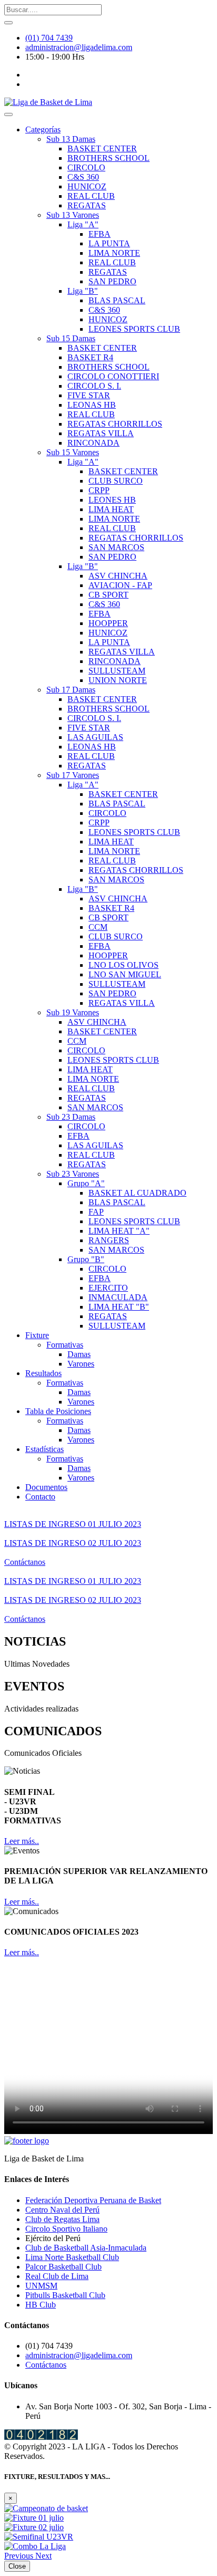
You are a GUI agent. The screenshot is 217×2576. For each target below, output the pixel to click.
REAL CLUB (91, 196)
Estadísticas (45, 1449)
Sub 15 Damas (71, 338)
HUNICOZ (87, 186)
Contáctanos (25, 1562)
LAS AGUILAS (95, 737)
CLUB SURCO (116, 481)
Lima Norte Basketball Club (72, 2257)
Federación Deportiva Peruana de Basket (93, 2200)
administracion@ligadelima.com (79, 47)
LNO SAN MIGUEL (125, 974)
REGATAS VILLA (101, 433)
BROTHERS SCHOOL (108, 158)
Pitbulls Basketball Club (65, 2295)
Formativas (65, 1345)
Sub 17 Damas (71, 690)
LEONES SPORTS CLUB (134, 329)
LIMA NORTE (114, 253)
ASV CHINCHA (118, 576)
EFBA (100, 234)
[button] (20, 2556)
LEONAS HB (92, 405)
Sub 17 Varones (73, 775)
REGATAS (87, 205)
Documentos (46, 1487)
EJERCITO (108, 1288)
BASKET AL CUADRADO (137, 1193)
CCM (98, 927)
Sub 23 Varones (73, 1174)
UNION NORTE (118, 680)
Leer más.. (22, 1841)
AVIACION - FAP (120, 585)
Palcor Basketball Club (63, 2267)
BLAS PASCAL (117, 300)
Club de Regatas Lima (62, 2219)
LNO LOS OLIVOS (124, 965)
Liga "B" (83, 291)
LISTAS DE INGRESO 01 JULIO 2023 (73, 1524)
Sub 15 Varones (73, 452)
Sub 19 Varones (73, 1012)
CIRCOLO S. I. (94, 386)
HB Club (41, 2305)
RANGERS (109, 1240)
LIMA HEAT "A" (119, 1231)
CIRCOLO (86, 167)
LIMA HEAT (111, 509)
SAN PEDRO (112, 281)
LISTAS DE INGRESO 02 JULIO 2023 (73, 1543)
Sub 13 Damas (71, 139)
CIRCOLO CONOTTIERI (113, 376)
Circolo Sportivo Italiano (66, 2229)
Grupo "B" (86, 1259)
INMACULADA (118, 1297)
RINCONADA (93, 443)
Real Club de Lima (57, 2276)
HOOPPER (108, 623)
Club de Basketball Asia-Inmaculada (86, 2248)
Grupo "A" (86, 1183)
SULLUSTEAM (117, 671)
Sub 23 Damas (71, 1117)
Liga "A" (83, 224)
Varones (81, 1364)
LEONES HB (112, 500)
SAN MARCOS (116, 547)
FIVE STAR (89, 395)
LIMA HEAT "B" (119, 1307)
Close (17, 2566)
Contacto (40, 1497)
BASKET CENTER (102, 148)
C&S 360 (83, 177)
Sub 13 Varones (73, 215)
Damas (79, 1354)
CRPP (99, 490)
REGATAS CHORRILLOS (115, 424)
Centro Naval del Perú (62, 2210)
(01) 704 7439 (49, 38)
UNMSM (41, 2286)
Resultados (43, 1373)
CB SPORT (108, 595)
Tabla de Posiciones (58, 1411)
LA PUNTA (109, 243)
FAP (96, 1212)
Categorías (43, 129)
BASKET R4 (90, 357)
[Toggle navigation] (8, 114)
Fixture (37, 1335)
